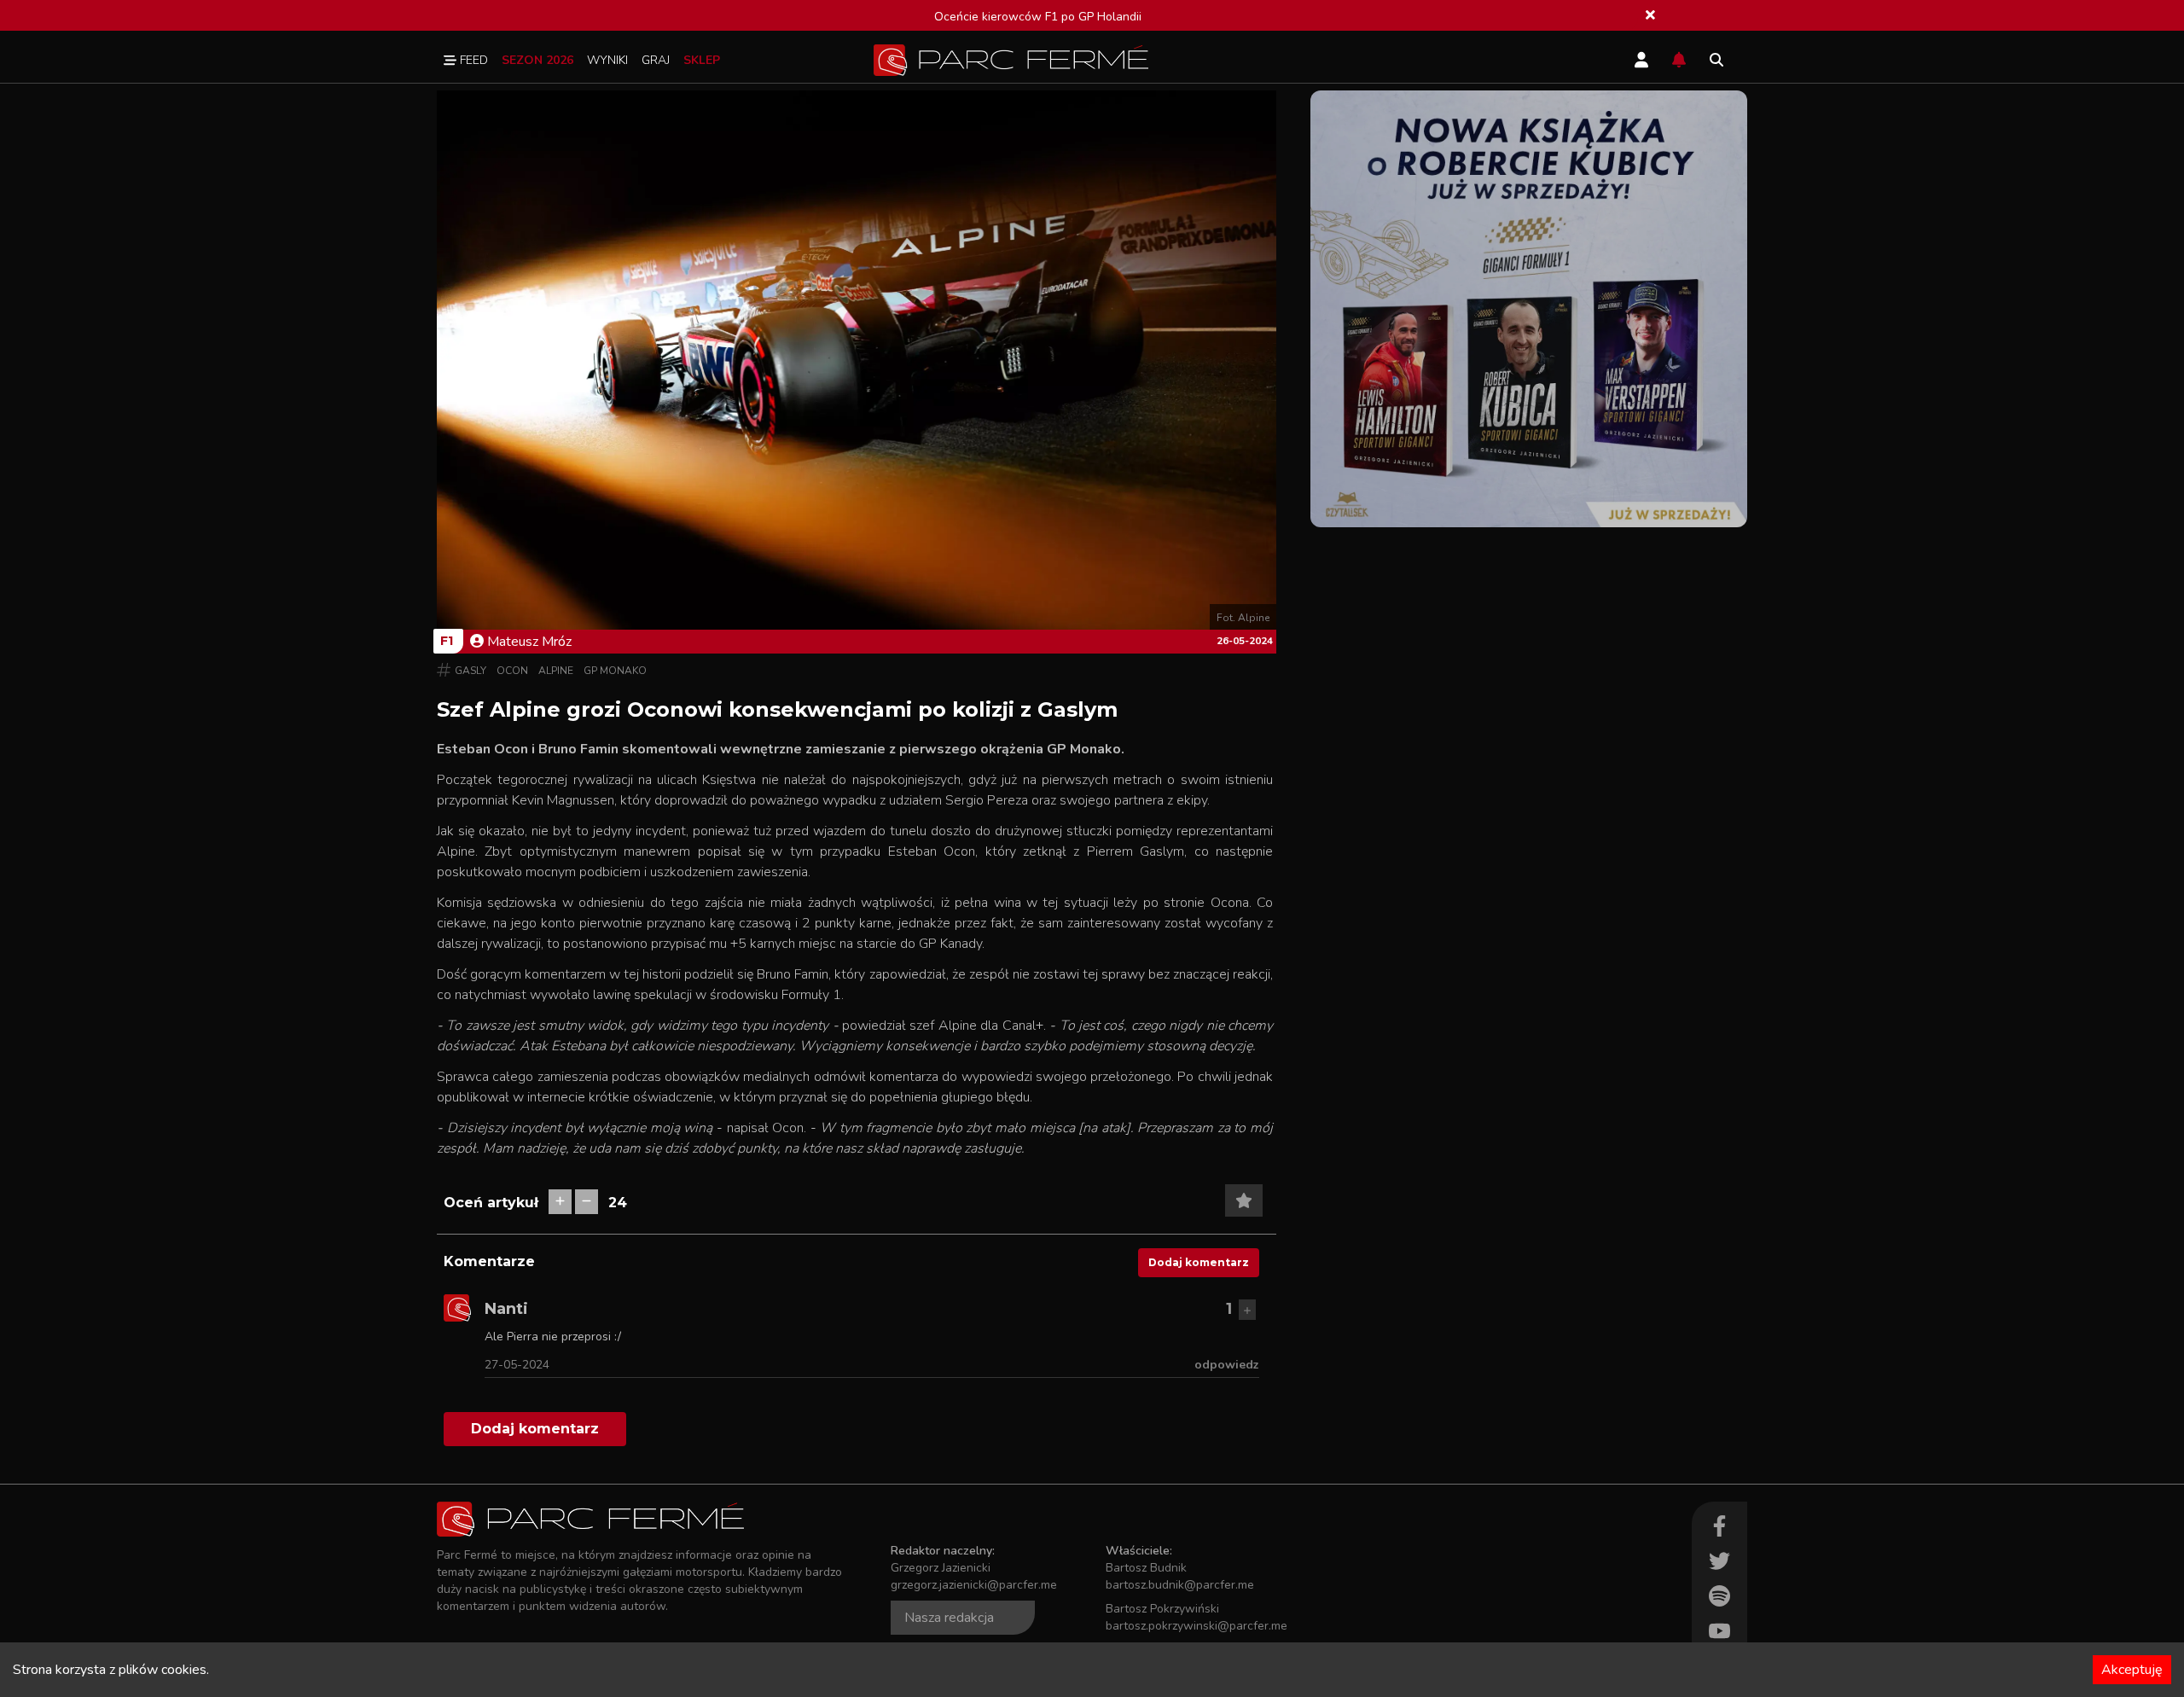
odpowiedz (1227, 1365)
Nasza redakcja (949, 1618)
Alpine (556, 671)
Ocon (512, 671)
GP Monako (615, 671)
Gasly (470, 671)
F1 (447, 641)
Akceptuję (2132, 1670)
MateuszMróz (529, 642)
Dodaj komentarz (1199, 1262)
